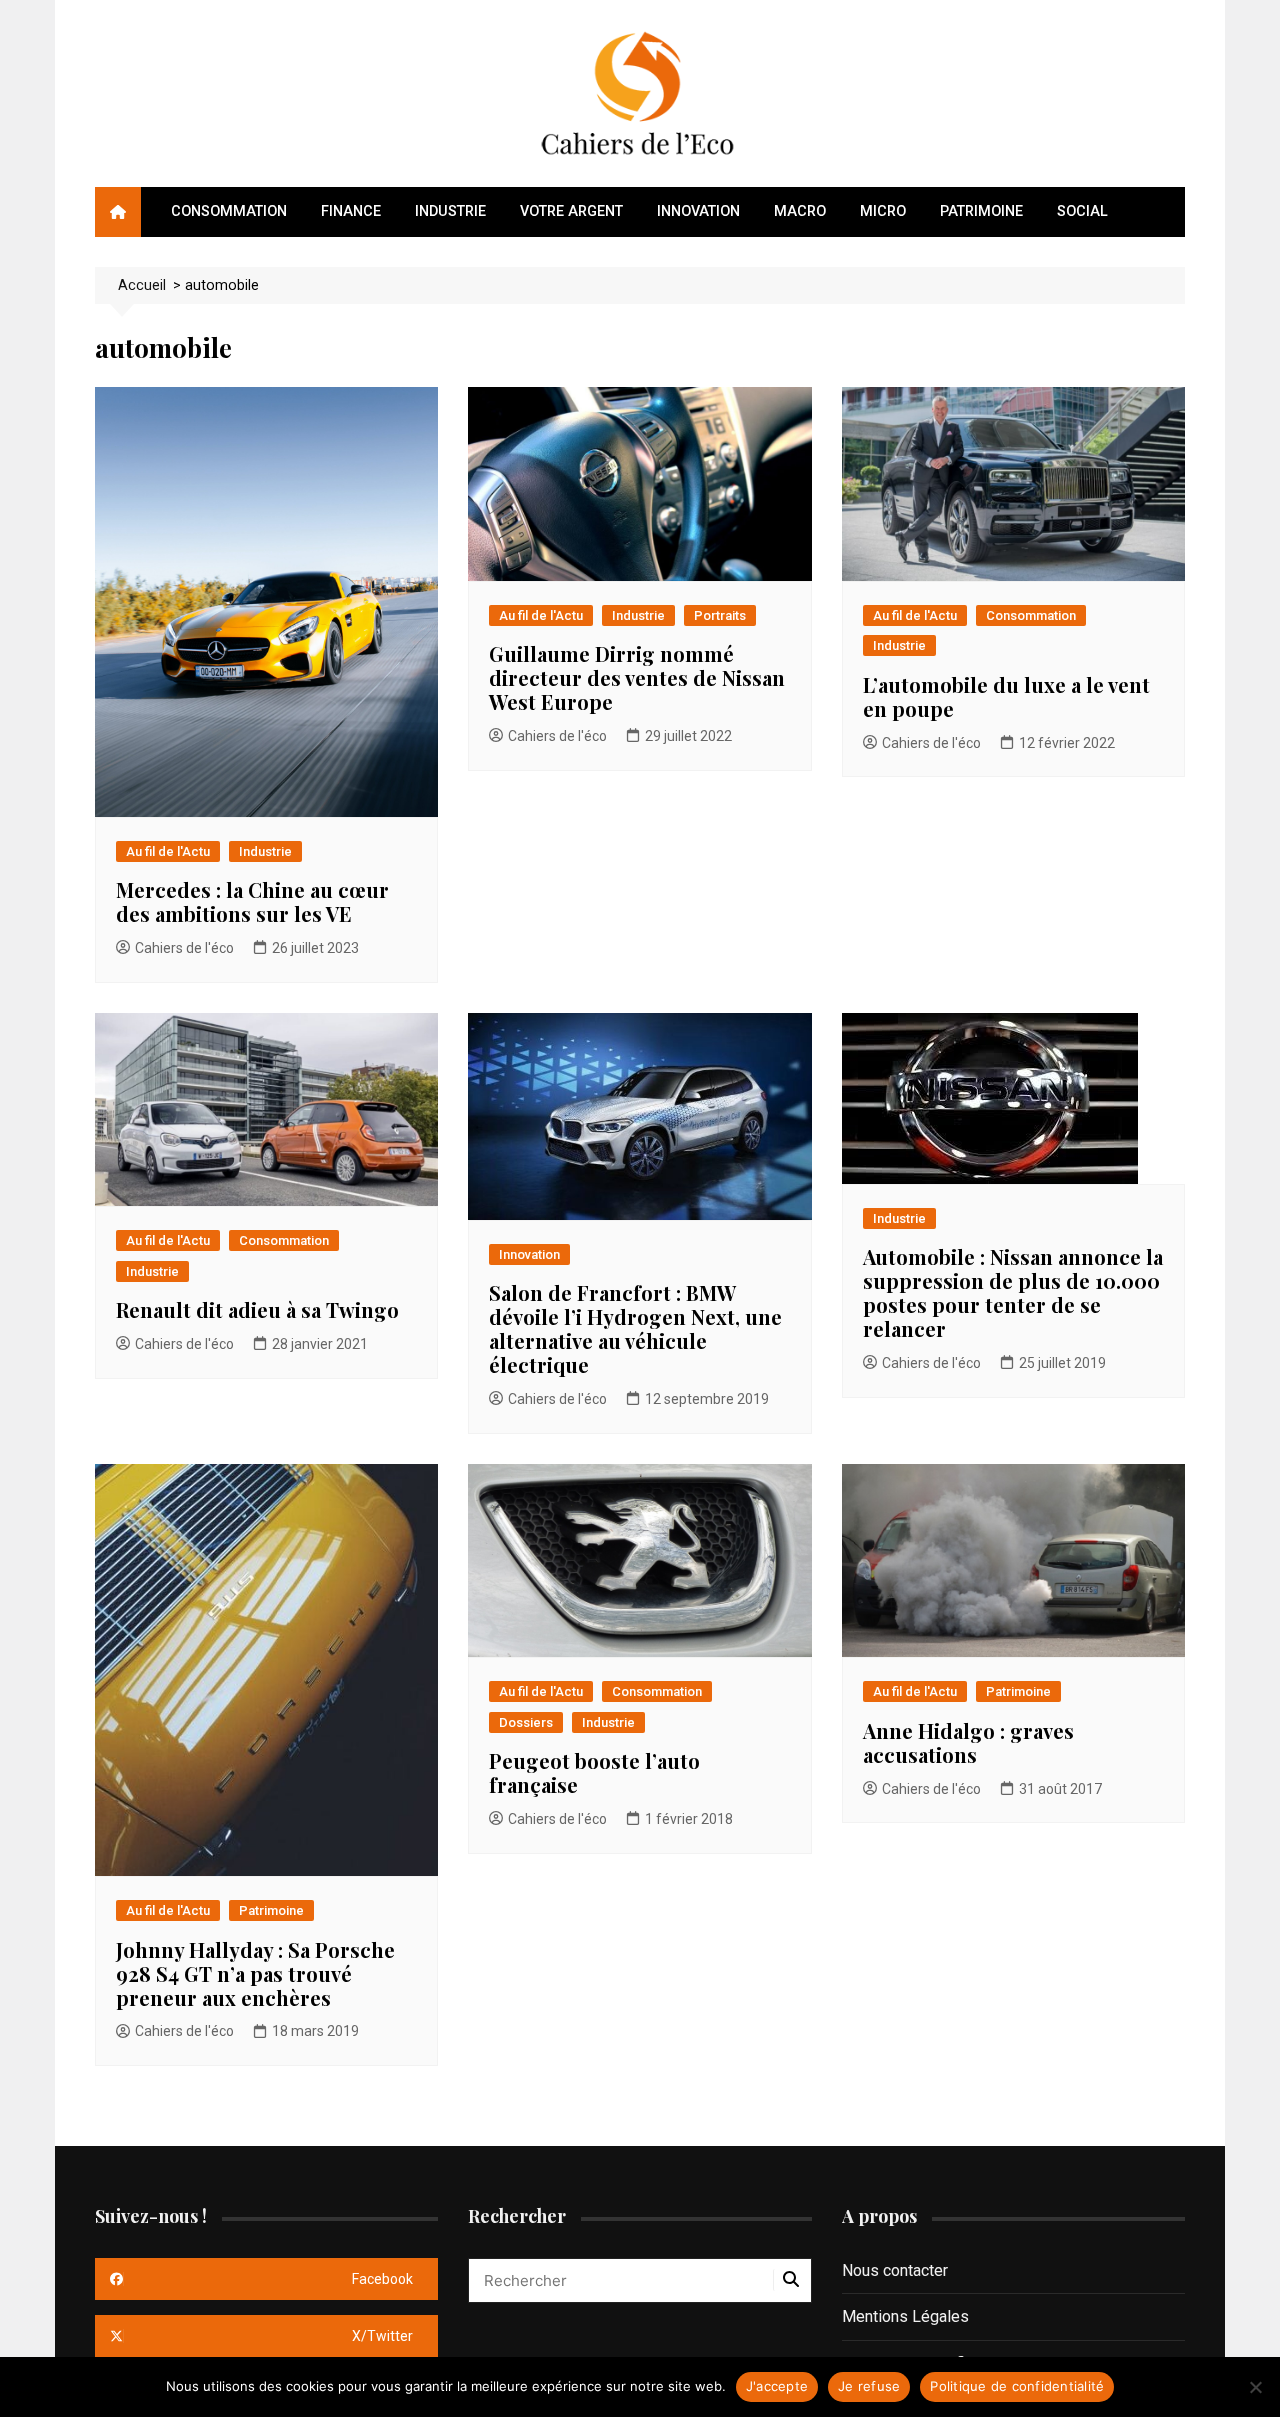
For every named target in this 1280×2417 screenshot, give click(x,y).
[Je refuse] (1255, 2387)
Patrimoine (981, 211)
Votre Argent (571, 211)
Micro (883, 211)
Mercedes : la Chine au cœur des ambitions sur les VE (252, 901)
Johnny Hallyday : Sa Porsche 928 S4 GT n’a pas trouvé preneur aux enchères (255, 1973)
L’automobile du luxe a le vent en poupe (1006, 696)
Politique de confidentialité (1017, 2386)
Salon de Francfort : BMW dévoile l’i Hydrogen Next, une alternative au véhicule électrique (635, 1328)
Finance (351, 211)
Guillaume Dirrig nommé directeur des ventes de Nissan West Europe (637, 677)
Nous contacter (895, 2270)
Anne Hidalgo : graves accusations (968, 1742)
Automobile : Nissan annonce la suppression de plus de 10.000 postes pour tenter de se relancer (1013, 1292)
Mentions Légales (905, 2316)
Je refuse (869, 2386)
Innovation (698, 211)
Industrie (450, 211)
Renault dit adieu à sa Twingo (257, 1309)
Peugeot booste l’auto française (594, 1772)
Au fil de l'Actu (168, 851)
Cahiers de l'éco (184, 948)
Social (1082, 211)
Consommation (229, 211)
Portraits (720, 615)
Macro (800, 211)
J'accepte (777, 2386)
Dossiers (526, 1722)
